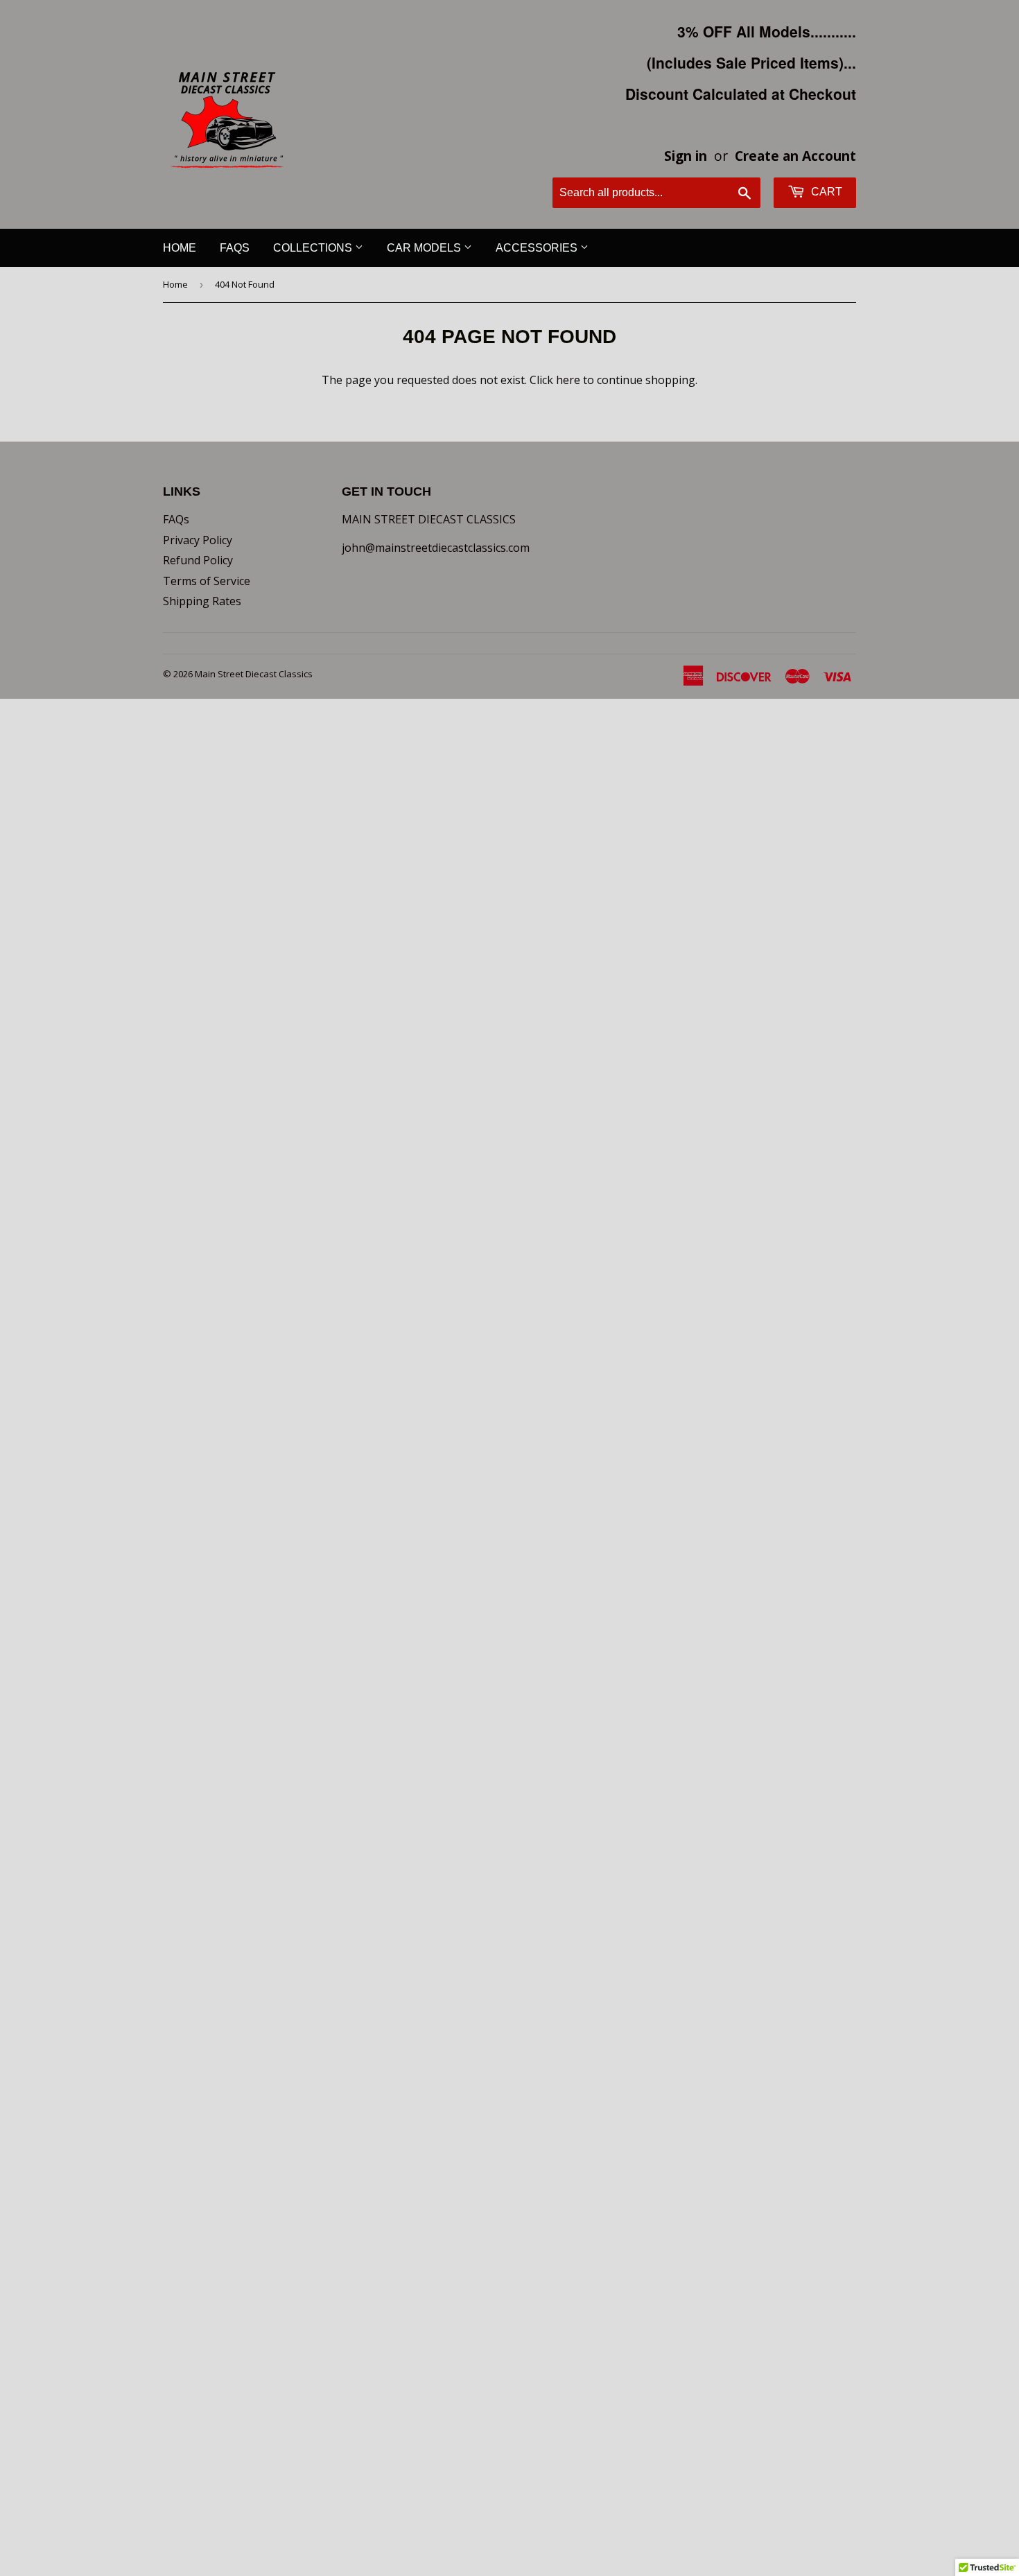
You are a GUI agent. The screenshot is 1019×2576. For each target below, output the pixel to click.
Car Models (425, 248)
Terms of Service (207, 581)
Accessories (538, 248)
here (568, 380)
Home (180, 248)
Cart (825, 192)
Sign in (686, 156)
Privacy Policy (198, 540)
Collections (314, 248)
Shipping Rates (202, 601)
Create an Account (795, 156)
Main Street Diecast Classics (254, 674)
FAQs (235, 248)
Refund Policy (198, 560)
